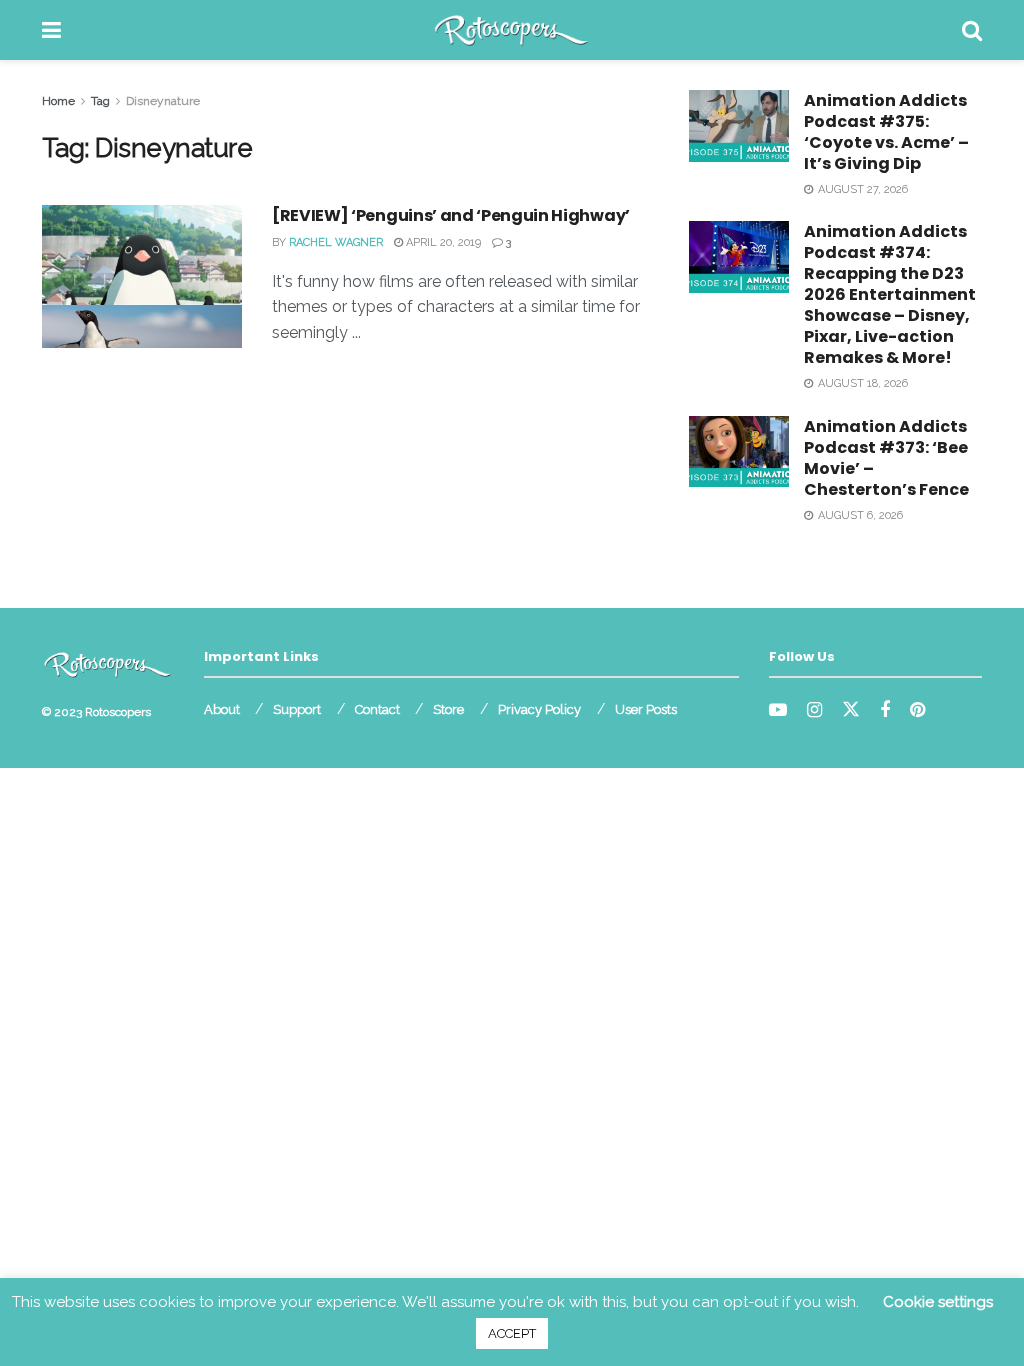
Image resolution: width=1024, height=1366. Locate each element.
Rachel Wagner (336, 242)
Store (448, 709)
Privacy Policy (539, 709)
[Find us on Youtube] (778, 710)
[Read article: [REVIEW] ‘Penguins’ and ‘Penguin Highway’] (142, 276)
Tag (100, 101)
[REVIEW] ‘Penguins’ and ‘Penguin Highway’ (451, 215)
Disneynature (163, 101)
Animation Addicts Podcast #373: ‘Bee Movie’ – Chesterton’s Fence (886, 458)
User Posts (646, 709)
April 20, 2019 (442, 242)
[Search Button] (972, 30)
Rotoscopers (118, 712)
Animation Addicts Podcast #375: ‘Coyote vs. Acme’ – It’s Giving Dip (886, 132)
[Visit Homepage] (511, 30)
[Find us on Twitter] (851, 710)
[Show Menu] (51, 30)
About (222, 709)
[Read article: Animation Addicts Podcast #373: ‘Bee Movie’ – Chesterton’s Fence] (739, 452)
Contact (377, 709)
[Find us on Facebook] (885, 710)
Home (58, 101)
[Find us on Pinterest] (917, 710)
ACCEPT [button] (512, 1333)
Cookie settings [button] (938, 1302)
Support (297, 709)
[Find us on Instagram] (814, 710)
